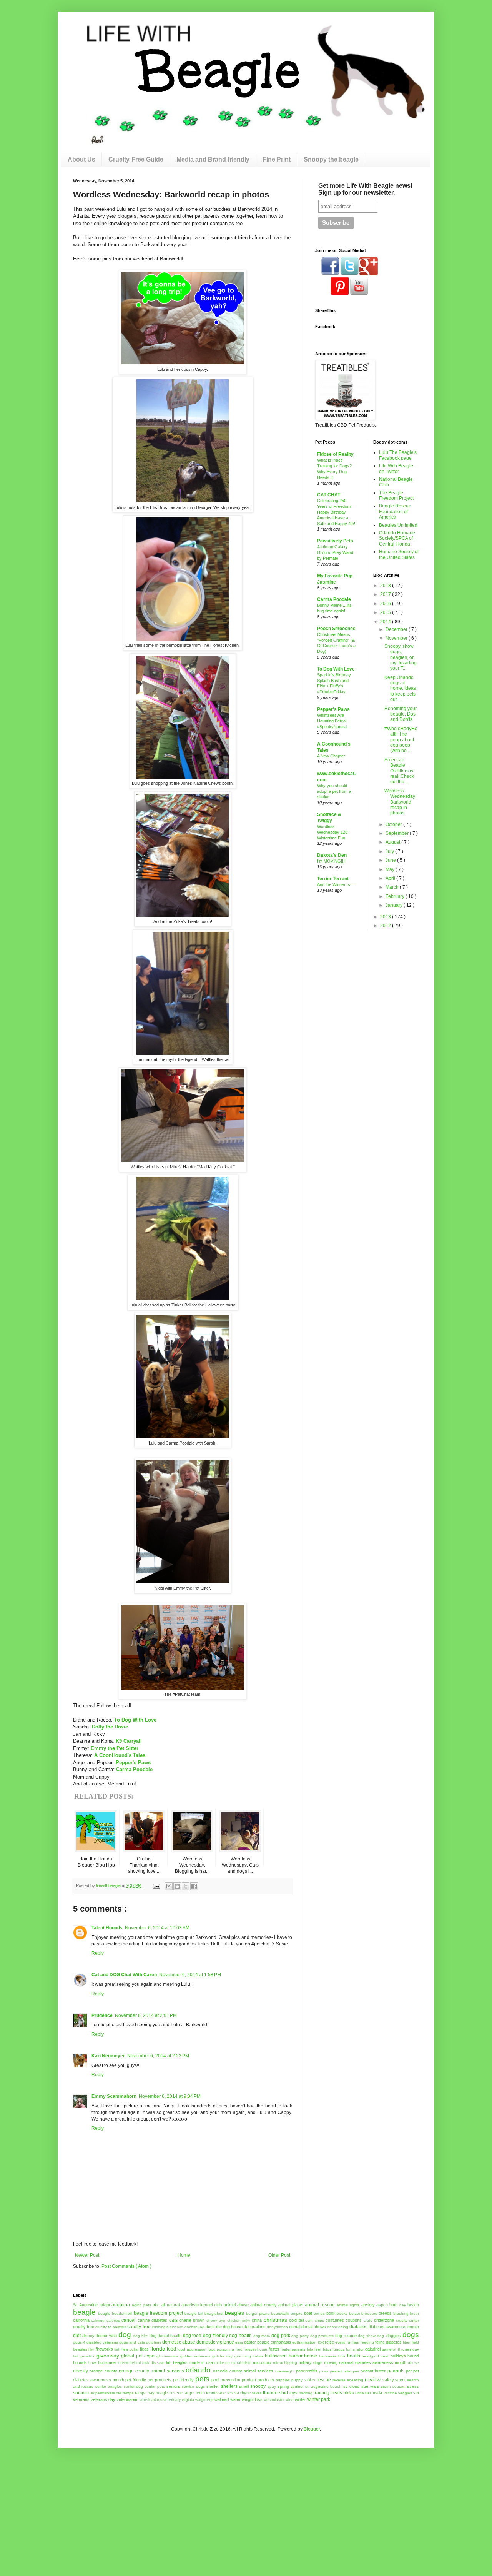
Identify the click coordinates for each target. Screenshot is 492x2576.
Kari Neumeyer (108, 2056)
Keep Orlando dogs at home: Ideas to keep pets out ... (400, 689)
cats (173, 2320)
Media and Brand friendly (213, 159)
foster (274, 2349)
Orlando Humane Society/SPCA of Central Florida (397, 538)
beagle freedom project (158, 2313)
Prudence (102, 2015)
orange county (103, 2371)
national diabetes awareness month (373, 2362)
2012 (386, 926)
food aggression (192, 2349)
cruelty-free (139, 2327)
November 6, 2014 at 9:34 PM (170, 2096)
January (395, 905)
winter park (319, 2399)
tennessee (216, 2393)
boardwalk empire (287, 2313)
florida (158, 2349)
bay (403, 2305)
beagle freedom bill (115, 2313)
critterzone (384, 2320)
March (393, 887)
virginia (188, 2400)
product (249, 2380)
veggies (405, 2393)
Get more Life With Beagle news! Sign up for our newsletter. (365, 189)
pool (215, 2380)
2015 (386, 612)
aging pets (141, 2305)
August (393, 842)
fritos (327, 2349)
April (391, 878)
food (171, 2349)
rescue (324, 2380)
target (189, 2393)
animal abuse (236, 2305)
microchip (262, 2362)
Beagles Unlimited (398, 525)
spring (283, 2386)
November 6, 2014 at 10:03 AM (157, 1928)
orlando (198, 2370)
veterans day (103, 2399)
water (235, 2399)
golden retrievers (195, 2356)
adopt (105, 2305)
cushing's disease (168, 2327)
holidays (398, 2356)
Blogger (312, 2429)
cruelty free (84, 2327)
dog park (281, 2336)
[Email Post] (156, 1885)
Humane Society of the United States (399, 554)
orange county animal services (151, 2371)
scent (400, 2380)
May (391, 869)
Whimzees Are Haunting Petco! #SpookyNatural (332, 721)
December (397, 629)
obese (413, 2363)
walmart (222, 2399)
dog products (322, 2336)
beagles (234, 2313)
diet (77, 2336)
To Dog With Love (135, 1720)
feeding (367, 2342)
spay (272, 2387)
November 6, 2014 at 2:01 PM (146, 2015)
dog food (192, 2336)
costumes (335, 2320)
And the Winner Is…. (336, 884)
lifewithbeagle (109, 1885)
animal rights (348, 2305)
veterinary (172, 2400)
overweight (285, 2371)
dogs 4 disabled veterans (96, 2342)
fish (117, 2349)
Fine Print (277, 159)
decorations (255, 2327)
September (398, 833)
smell (244, 2386)
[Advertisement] (63, 2496)
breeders (369, 2313)
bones (319, 2313)
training (322, 2393)
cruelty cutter (407, 2320)
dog (125, 2335)
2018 (386, 586)
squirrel (297, 2387)
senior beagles (109, 2387)
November (397, 638)
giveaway (108, 2356)
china (257, 2320)
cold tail (296, 2320)
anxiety (368, 2305)
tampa (128, 2393)
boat (308, 2313)
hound (413, 2356)
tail (119, 2393)
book (331, 2313)
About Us (81, 159)
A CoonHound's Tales (120, 1755)
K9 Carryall (129, 1741)
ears (239, 2342)
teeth (200, 2393)
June (391, 860)
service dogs (193, 2387)
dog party (300, 2336)
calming (98, 2320)
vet (416, 2393)
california (81, 2320)
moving (331, 2362)
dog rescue (346, 2336)
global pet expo (138, 2356)
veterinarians (151, 2400)
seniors (173, 2386)
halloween (276, 2356)
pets (202, 2379)
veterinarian (127, 2399)
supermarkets (103, 2393)
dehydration (277, 2327)
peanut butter (373, 2371)
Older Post (279, 2255)
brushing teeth (406, 2313)
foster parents (293, 2349)
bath (393, 2305)
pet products (160, 2380)
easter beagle (257, 2342)
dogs (411, 2335)
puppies (283, 2380)
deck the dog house (224, 2327)
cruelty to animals (111, 2327)
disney (88, 2336)
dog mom (262, 2336)
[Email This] (169, 1886)
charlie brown (192, 2320)
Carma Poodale (134, 1769)
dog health (240, 2336)
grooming (243, 2356)
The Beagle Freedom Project (396, 496)
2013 (386, 917)
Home (184, 2255)
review (373, 2379)
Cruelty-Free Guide (136, 159)
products (266, 2380)
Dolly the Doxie (110, 1727)
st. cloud (351, 2386)
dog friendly (215, 2336)
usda (377, 2393)
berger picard (258, 2313)
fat (349, 2342)
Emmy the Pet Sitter (115, 1748)
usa (368, 2393)
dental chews (314, 2327)
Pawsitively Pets (335, 541)
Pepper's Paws (133, 1763)
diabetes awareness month (394, 2327)
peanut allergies (344, 2371)
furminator (355, 2349)
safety (388, 2380)
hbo (342, 2356)
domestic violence (215, 2342)
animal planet (291, 2305)
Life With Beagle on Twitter (396, 469)
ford (239, 2349)
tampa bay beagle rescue (159, 2393)
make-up (222, 2363)
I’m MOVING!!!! (331, 861)
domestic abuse (179, 2342)
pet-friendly (183, 2380)
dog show (367, 2336)
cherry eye (216, 2320)
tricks (349, 2393)
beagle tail (194, 2313)
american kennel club (202, 2305)
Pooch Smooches (336, 629)
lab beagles (177, 2362)
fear (356, 2342)
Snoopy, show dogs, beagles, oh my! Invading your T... (401, 657)
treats (336, 2393)
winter (300, 2399)
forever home (255, 2349)
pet (409, 2371)
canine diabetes (152, 2320)
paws (324, 2371)
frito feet (314, 2349)
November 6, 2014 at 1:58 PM (190, 1975)
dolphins (154, 2342)
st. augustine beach (323, 2387)
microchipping (285, 2363)
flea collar (130, 2349)
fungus (339, 2349)
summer (81, 2393)
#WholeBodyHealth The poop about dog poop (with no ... (401, 740)
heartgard (370, 2356)
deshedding (338, 2327)
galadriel (373, 2349)
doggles (394, 2336)
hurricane (107, 2362)
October (394, 824)
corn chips (314, 2320)
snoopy (258, 2386)
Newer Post (87, 2255)
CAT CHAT (329, 495)
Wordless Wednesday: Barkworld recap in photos (400, 802)
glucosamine (168, 2356)
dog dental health (165, 2336)
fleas (144, 2349)
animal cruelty (263, 2305)
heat (385, 2356)
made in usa (201, 2362)
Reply (98, 1953)
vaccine (390, 2393)
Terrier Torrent (333, 879)
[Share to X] (186, 1886)
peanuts (396, 2371)
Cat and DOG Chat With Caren (124, 1975)
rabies (309, 2380)
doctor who (106, 2336)
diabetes (358, 2327)
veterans (81, 2399)
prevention (230, 2380)
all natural (170, 2305)
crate (368, 2320)
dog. (381, 2336)
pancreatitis (307, 2371)
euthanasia (281, 2342)
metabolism (241, 2363)
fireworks (104, 2349)
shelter (213, 2386)
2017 (386, 594)
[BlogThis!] (177, 1886)
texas (257, 2393)
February (396, 896)
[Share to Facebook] (194, 1886)
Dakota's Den (332, 855)
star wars (370, 2386)
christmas (275, 2320)
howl (92, 2363)
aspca (382, 2305)
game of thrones (396, 2349)
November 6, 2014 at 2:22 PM (158, 2056)
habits (258, 2356)
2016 (386, 604)
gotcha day (222, 2356)
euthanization (304, 2342)
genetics (87, 2356)
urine (360, 2393)
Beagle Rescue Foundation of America (395, 511)
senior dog (133, 2387)
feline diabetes (388, 2342)
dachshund (194, 2327)
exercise (326, 2342)
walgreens (204, 2400)
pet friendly (136, 2380)
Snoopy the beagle (331, 159)
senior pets (155, 2387)
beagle (84, 2312)
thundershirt (275, 2393)
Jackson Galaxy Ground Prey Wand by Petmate (335, 552)
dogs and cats (132, 2342)
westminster (274, 2400)
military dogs (311, 2362)
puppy (297, 2380)
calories (113, 2320)
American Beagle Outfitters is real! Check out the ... (399, 771)
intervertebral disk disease (141, 2363)
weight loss (252, 2399)
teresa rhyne (239, 2393)
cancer (129, 2320)
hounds (80, 2362)
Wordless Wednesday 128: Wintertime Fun (333, 832)
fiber (407, 2342)
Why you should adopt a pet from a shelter (334, 791)
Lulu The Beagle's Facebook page (398, 455)
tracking (306, 2393)
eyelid (340, 2342)
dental (295, 2327)
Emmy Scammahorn (114, 2096)
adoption (121, 2305)
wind (290, 2400)
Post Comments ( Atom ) (126, 2266)
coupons (354, 2320)
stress (413, 2386)
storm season (393, 2387)
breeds (385, 2313)
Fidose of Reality (335, 454)
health (354, 2356)
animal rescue (320, 2305)
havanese (328, 2356)
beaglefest (214, 2313)
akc (156, 2305)
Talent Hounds (107, 1928)
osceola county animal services (243, 2371)
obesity (81, 2371)
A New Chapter (331, 756)
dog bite (140, 2336)
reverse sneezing (348, 2380)
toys (293, 2393)
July (390, 851)
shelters (229, 2386)
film (91, 2349)
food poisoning (221, 2349)
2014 (386, 622)
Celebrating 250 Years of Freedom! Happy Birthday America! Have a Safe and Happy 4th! (336, 512)
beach (413, 2305)
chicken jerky (239, 2320)
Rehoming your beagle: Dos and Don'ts (401, 714)
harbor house (303, 2356)
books (342, 2313)
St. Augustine (85, 2305)
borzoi (354, 2313)
